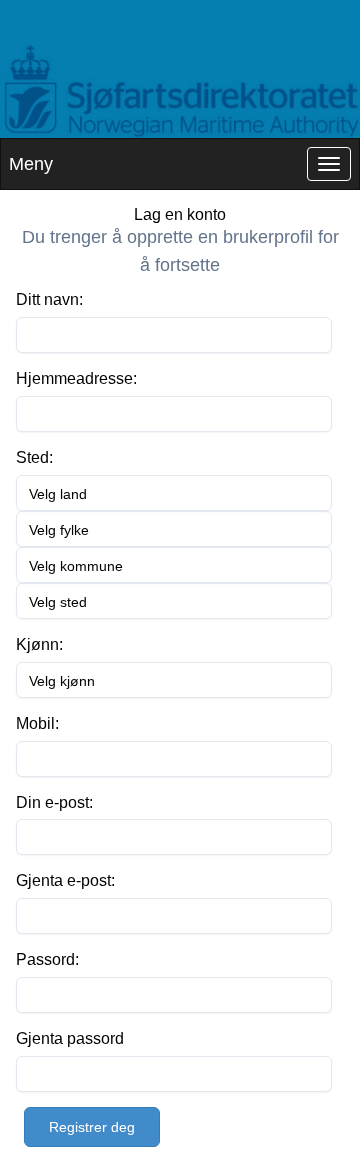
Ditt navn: (49, 299)
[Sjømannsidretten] (180, 91)
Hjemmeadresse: (76, 378)
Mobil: (37, 723)
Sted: (34, 457)
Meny (31, 164)
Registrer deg (92, 1127)
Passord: (47, 959)
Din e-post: (54, 802)
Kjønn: (39, 644)
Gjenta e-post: (65, 880)
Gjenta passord (70, 1038)
